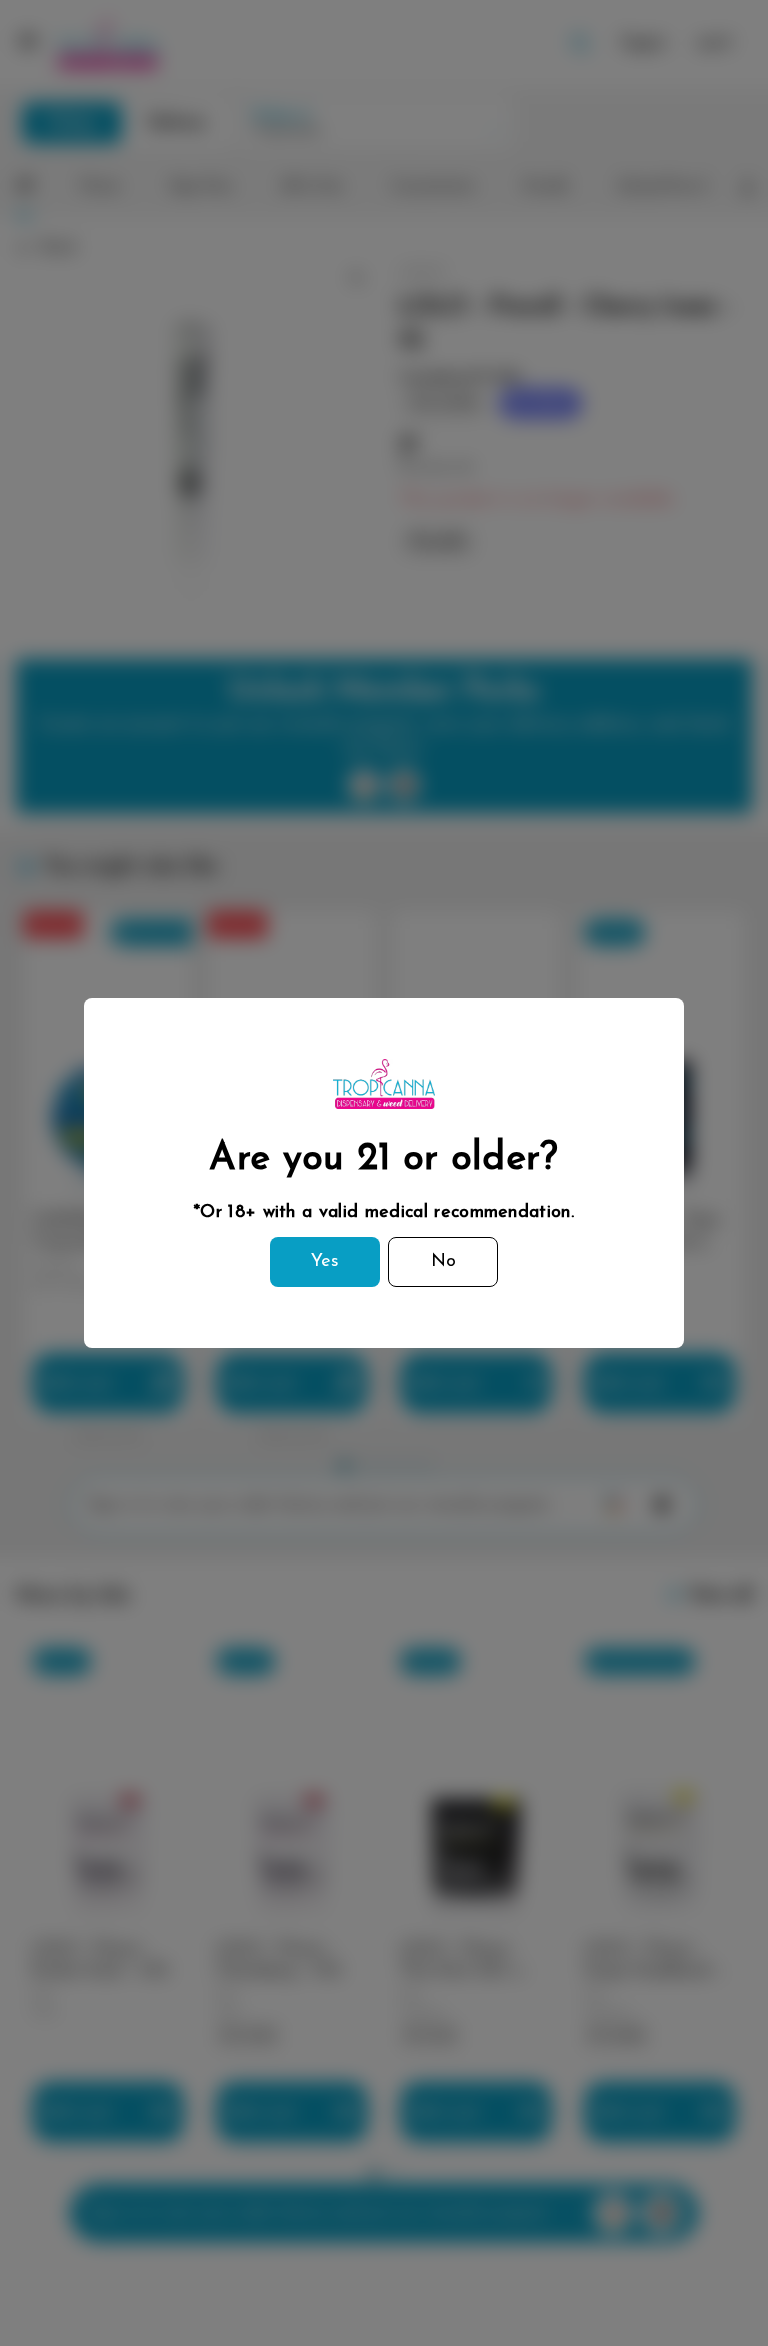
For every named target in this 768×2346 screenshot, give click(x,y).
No (443, 1262)
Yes (325, 1262)
